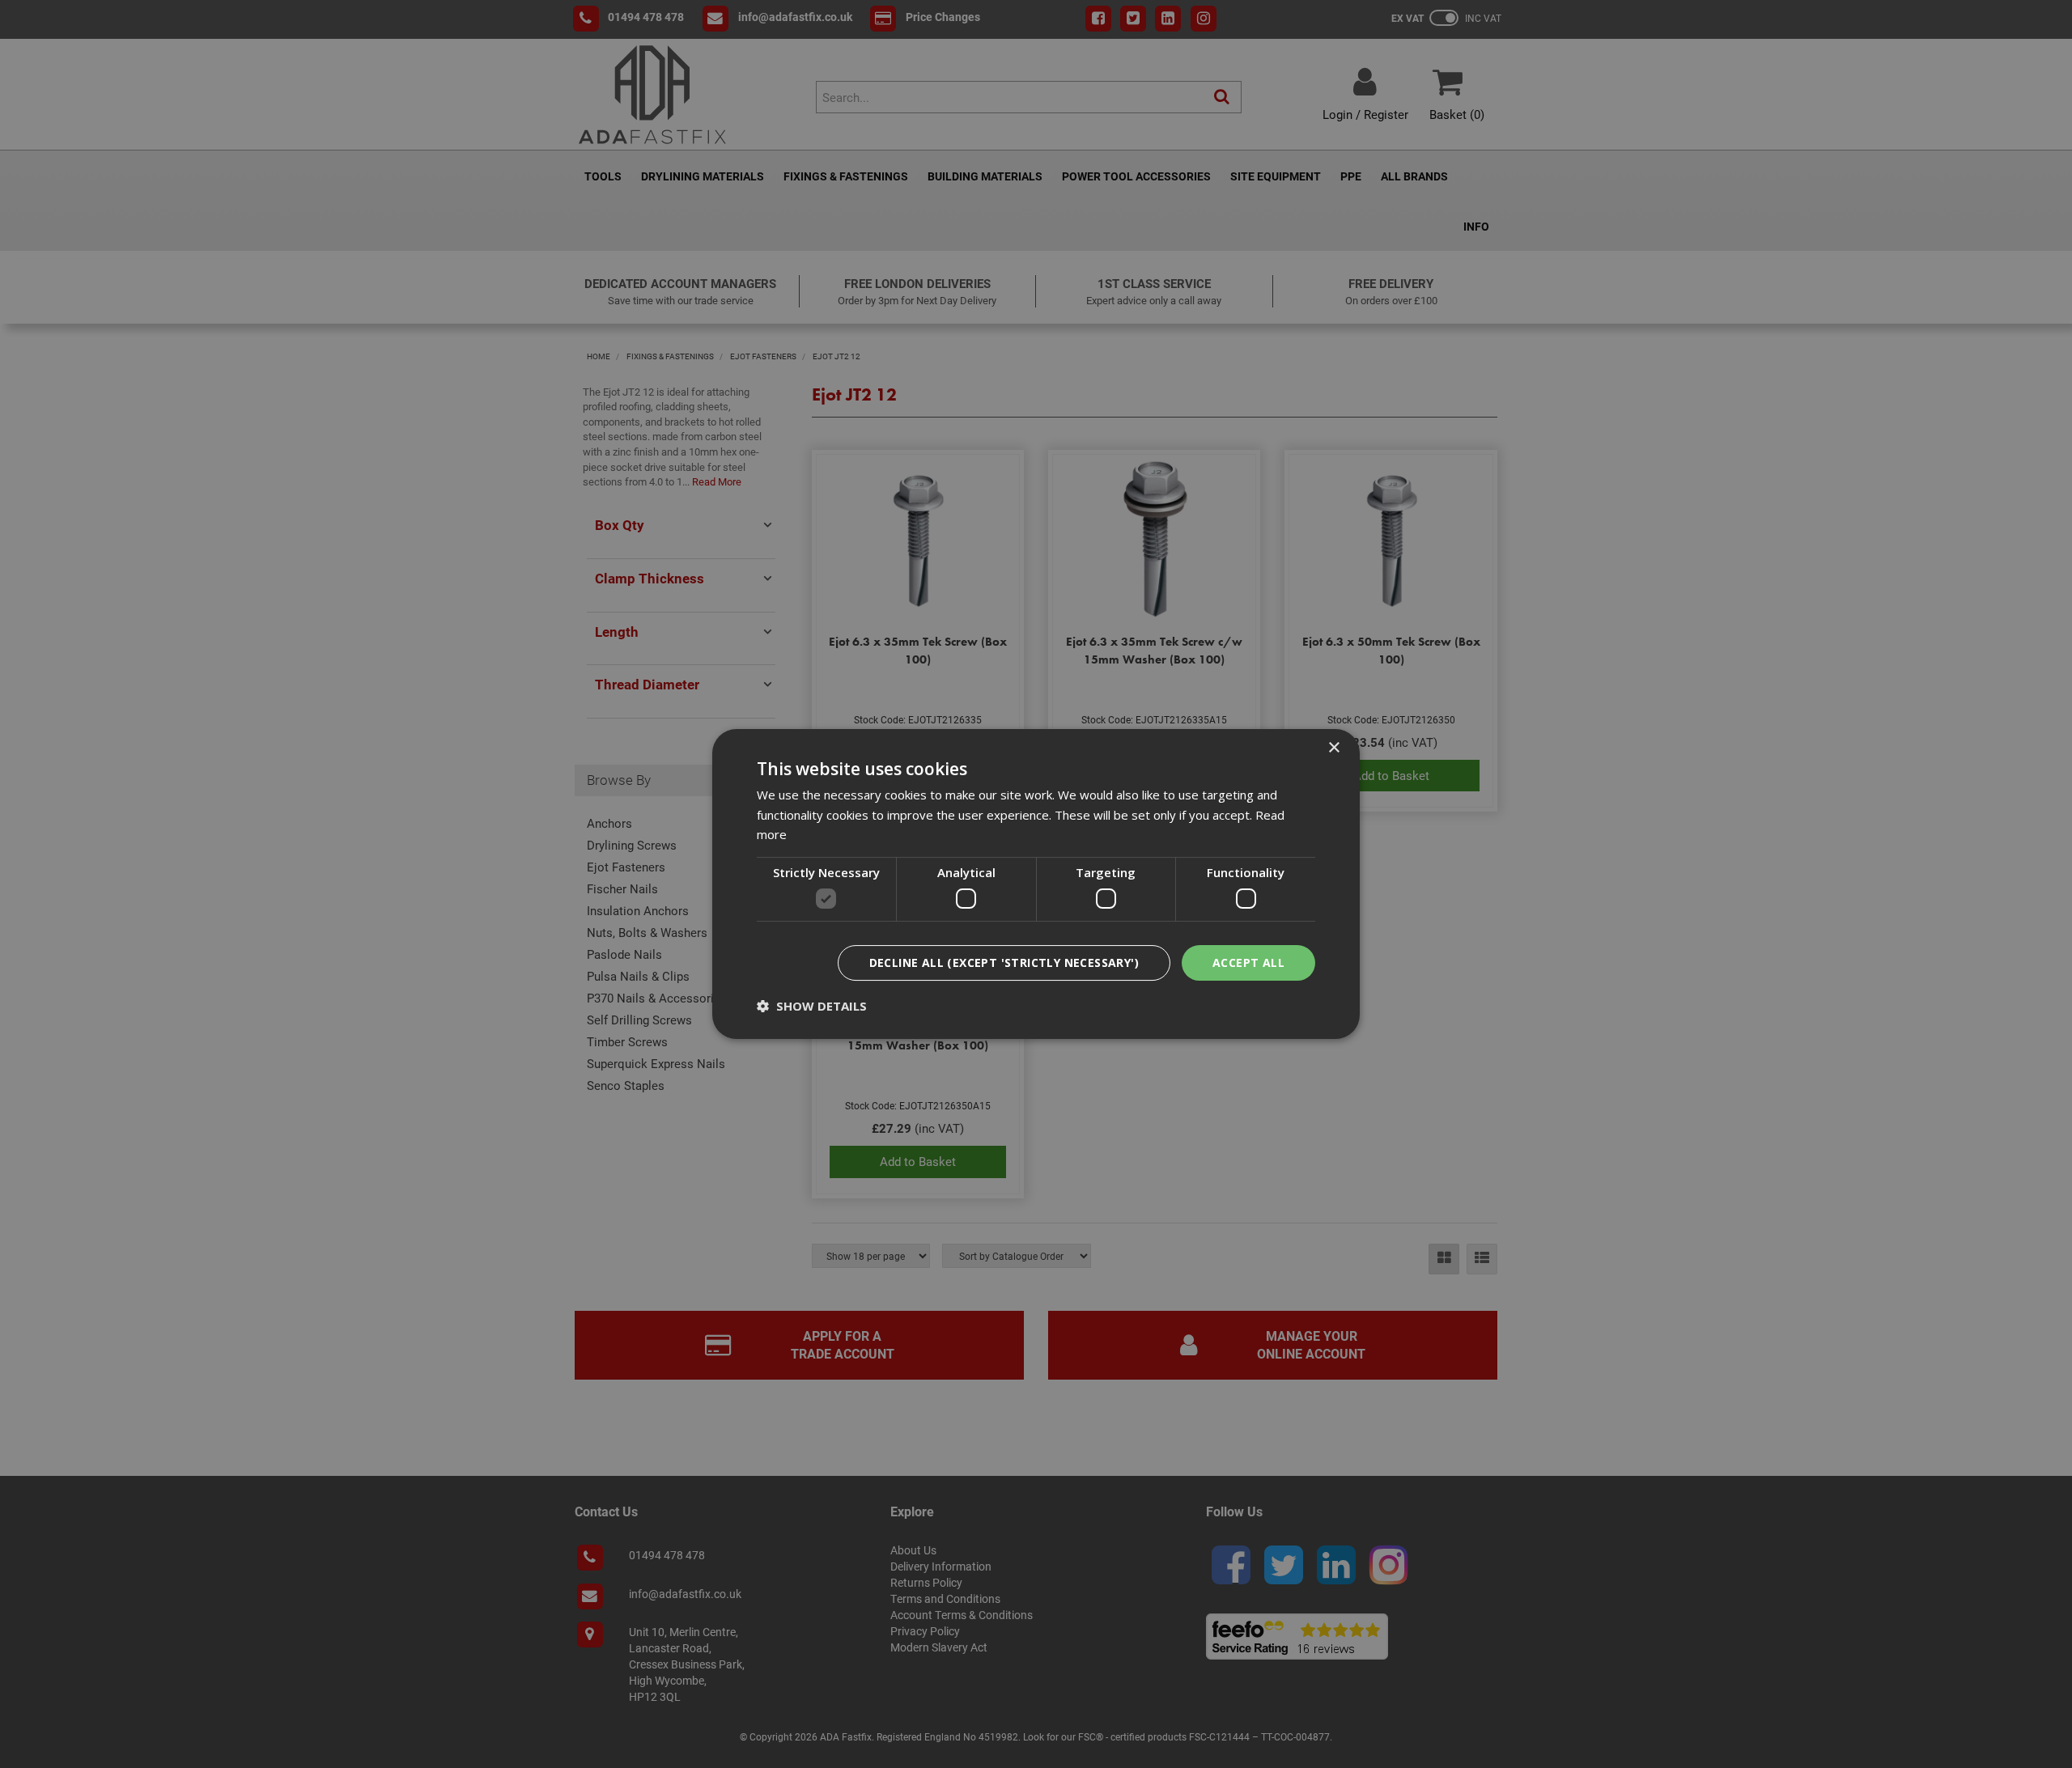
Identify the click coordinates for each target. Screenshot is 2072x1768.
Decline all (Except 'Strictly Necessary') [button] (1004, 962)
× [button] (1333, 748)
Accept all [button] (1248, 962)
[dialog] (1036, 884)
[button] (812, 1006)
